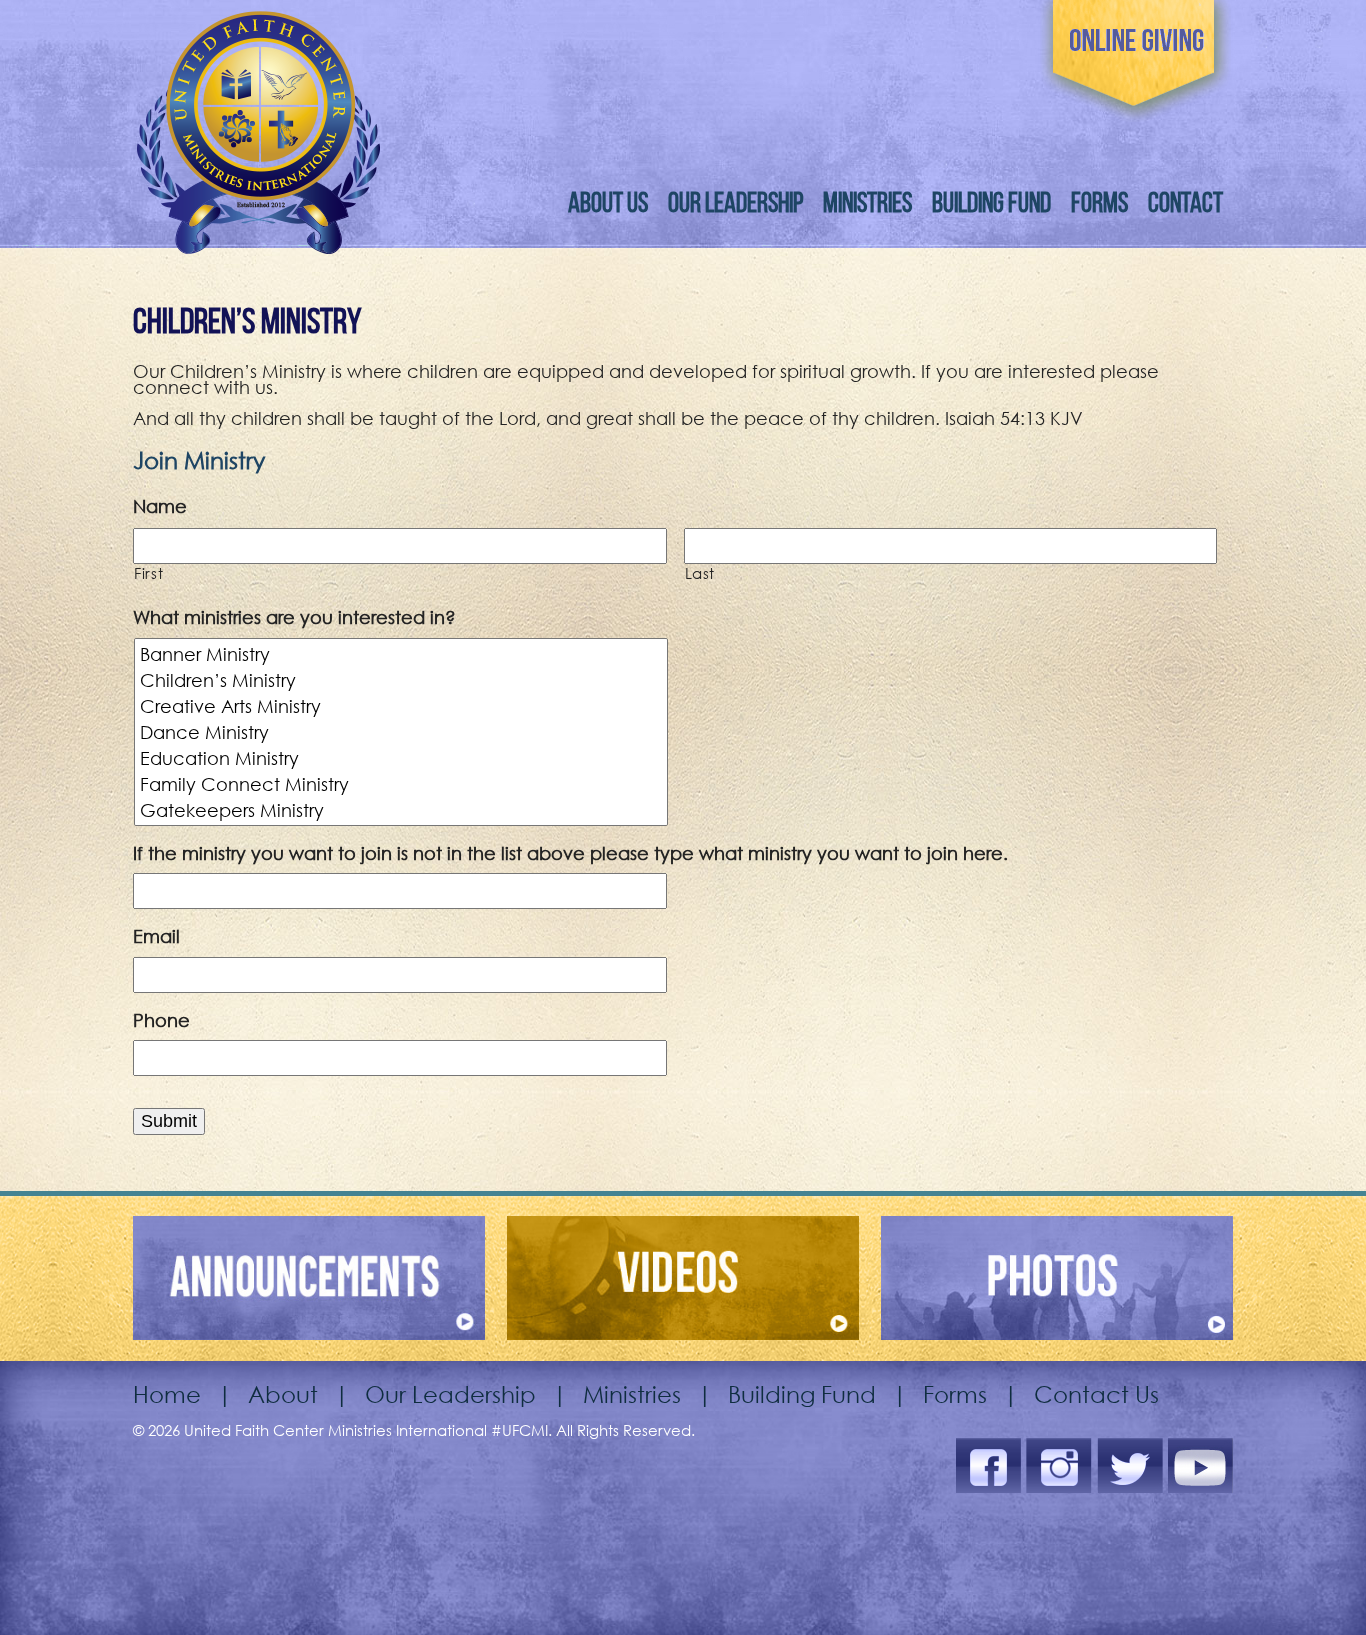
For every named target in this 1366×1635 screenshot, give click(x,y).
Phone (161, 1020)
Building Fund (991, 202)
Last (700, 573)
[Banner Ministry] (402, 654)
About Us (608, 202)
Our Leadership (735, 202)
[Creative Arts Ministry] (402, 706)
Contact (1185, 202)
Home (167, 1393)
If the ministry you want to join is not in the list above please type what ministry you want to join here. (570, 853)
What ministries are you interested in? (294, 617)
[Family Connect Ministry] (402, 784)
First (148, 573)
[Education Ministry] (402, 758)
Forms (1099, 202)
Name (160, 506)
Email (156, 936)
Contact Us (1096, 1393)
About (283, 1393)
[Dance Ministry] (402, 732)
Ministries (867, 202)
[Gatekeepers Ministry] (402, 810)
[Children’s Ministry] (402, 680)
